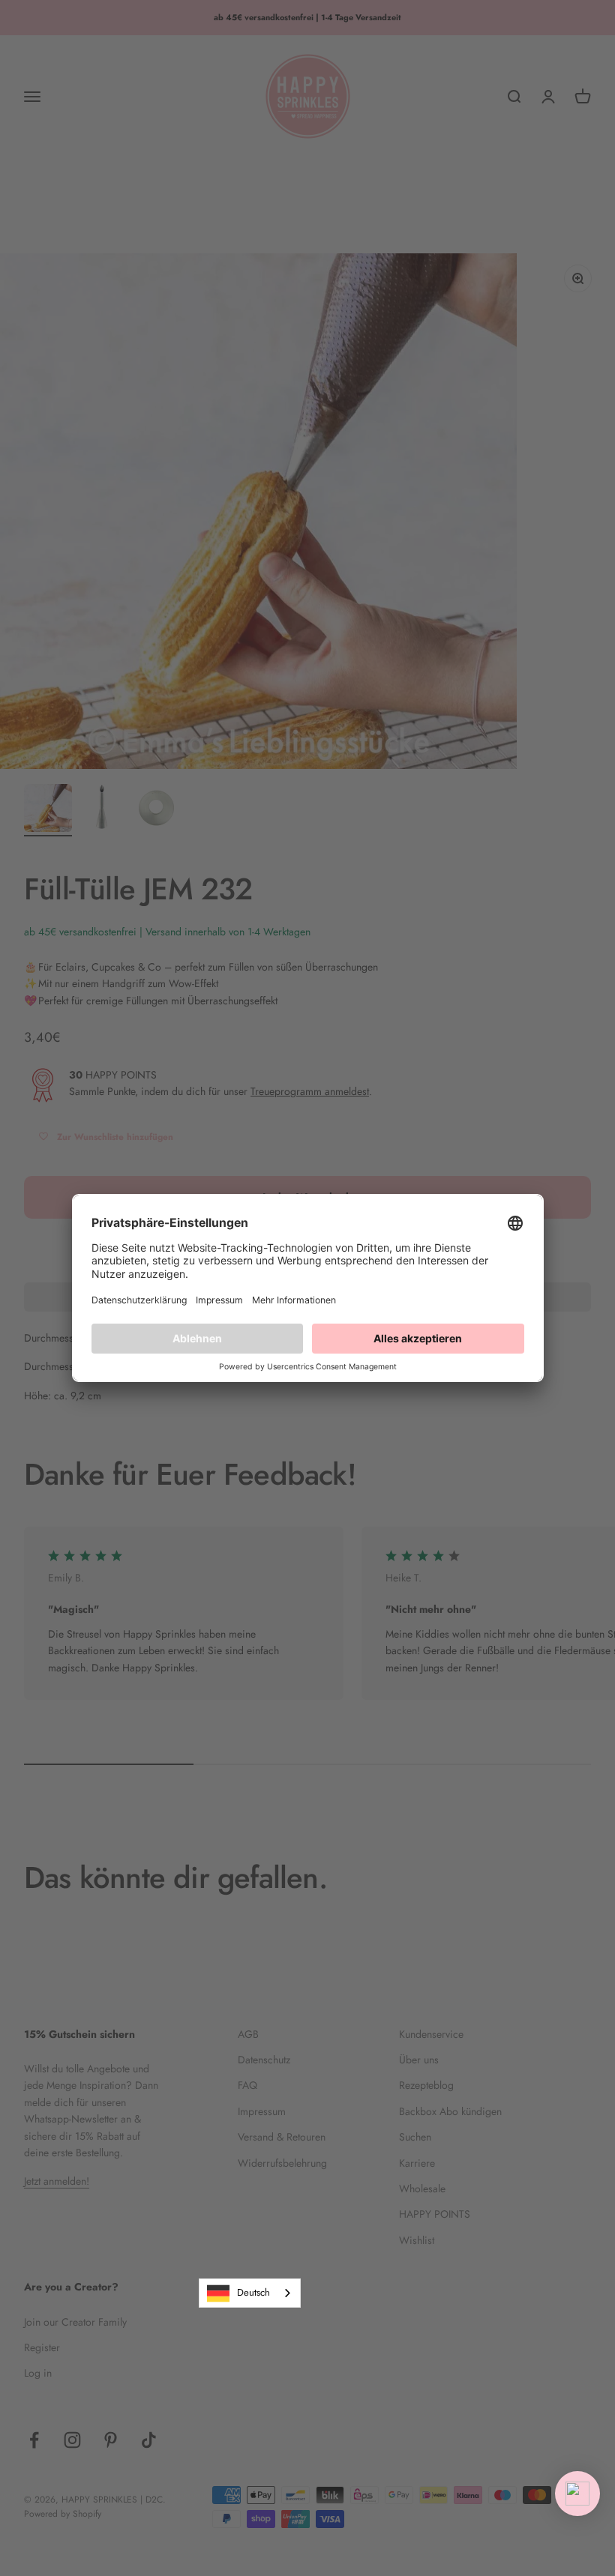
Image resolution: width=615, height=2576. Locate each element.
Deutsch (253, 2292)
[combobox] (250, 2293)
